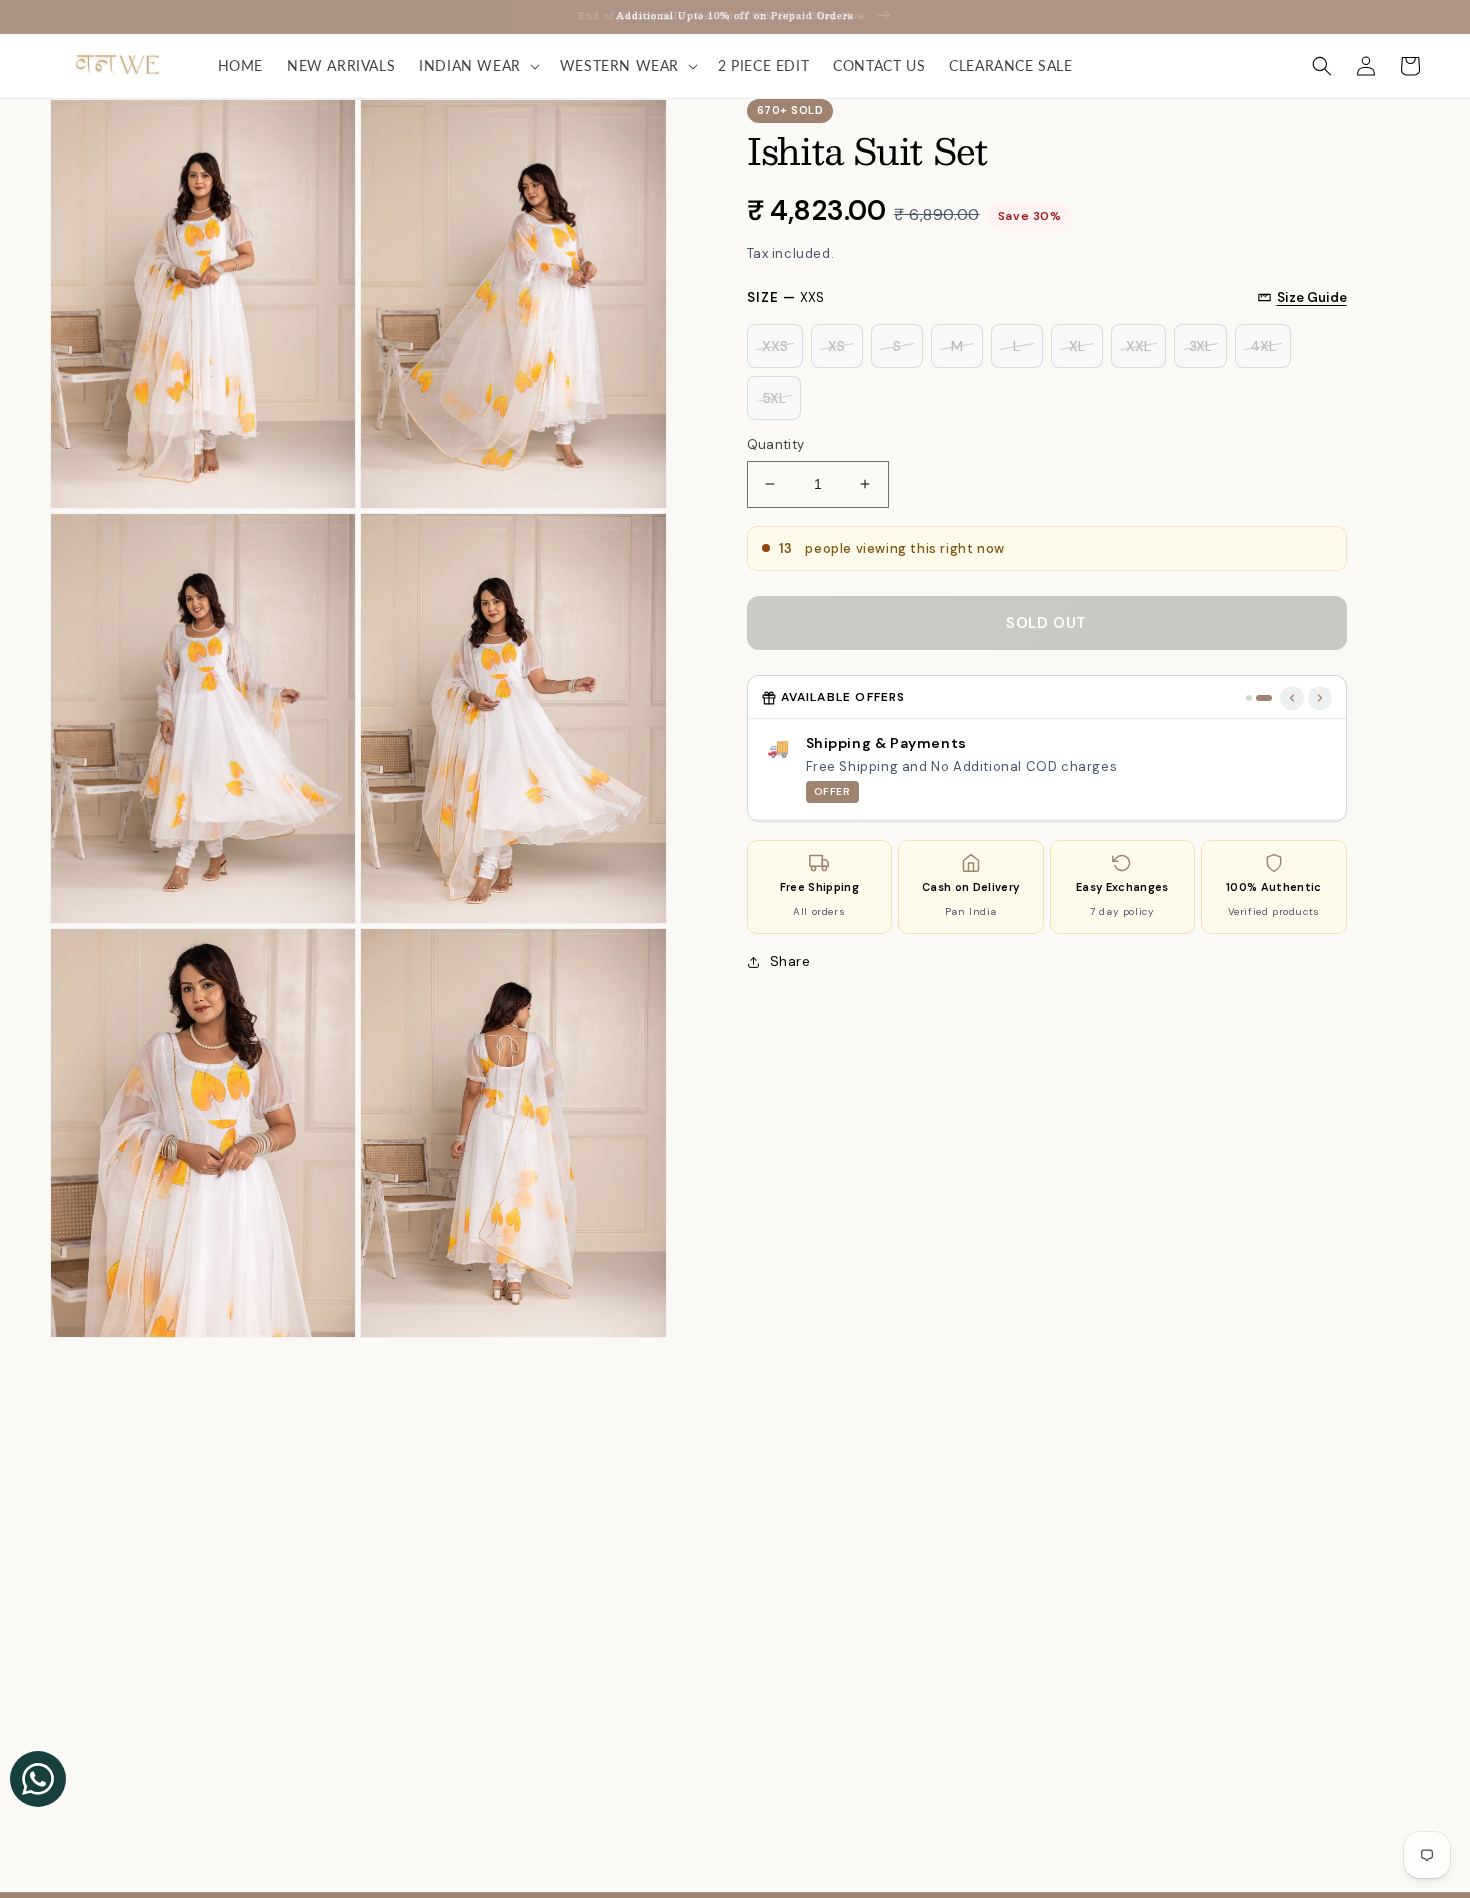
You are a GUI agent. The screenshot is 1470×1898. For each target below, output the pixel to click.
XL (1077, 346)
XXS (775, 346)
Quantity (776, 444)
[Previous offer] (1292, 698)
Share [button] (790, 961)
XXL (1138, 346)
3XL (1200, 346)
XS (836, 346)
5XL (774, 398)
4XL (1263, 346)
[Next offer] (1320, 698)
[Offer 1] (1249, 698)
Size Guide (1312, 297)
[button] (477, 66)
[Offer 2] (1264, 698)
